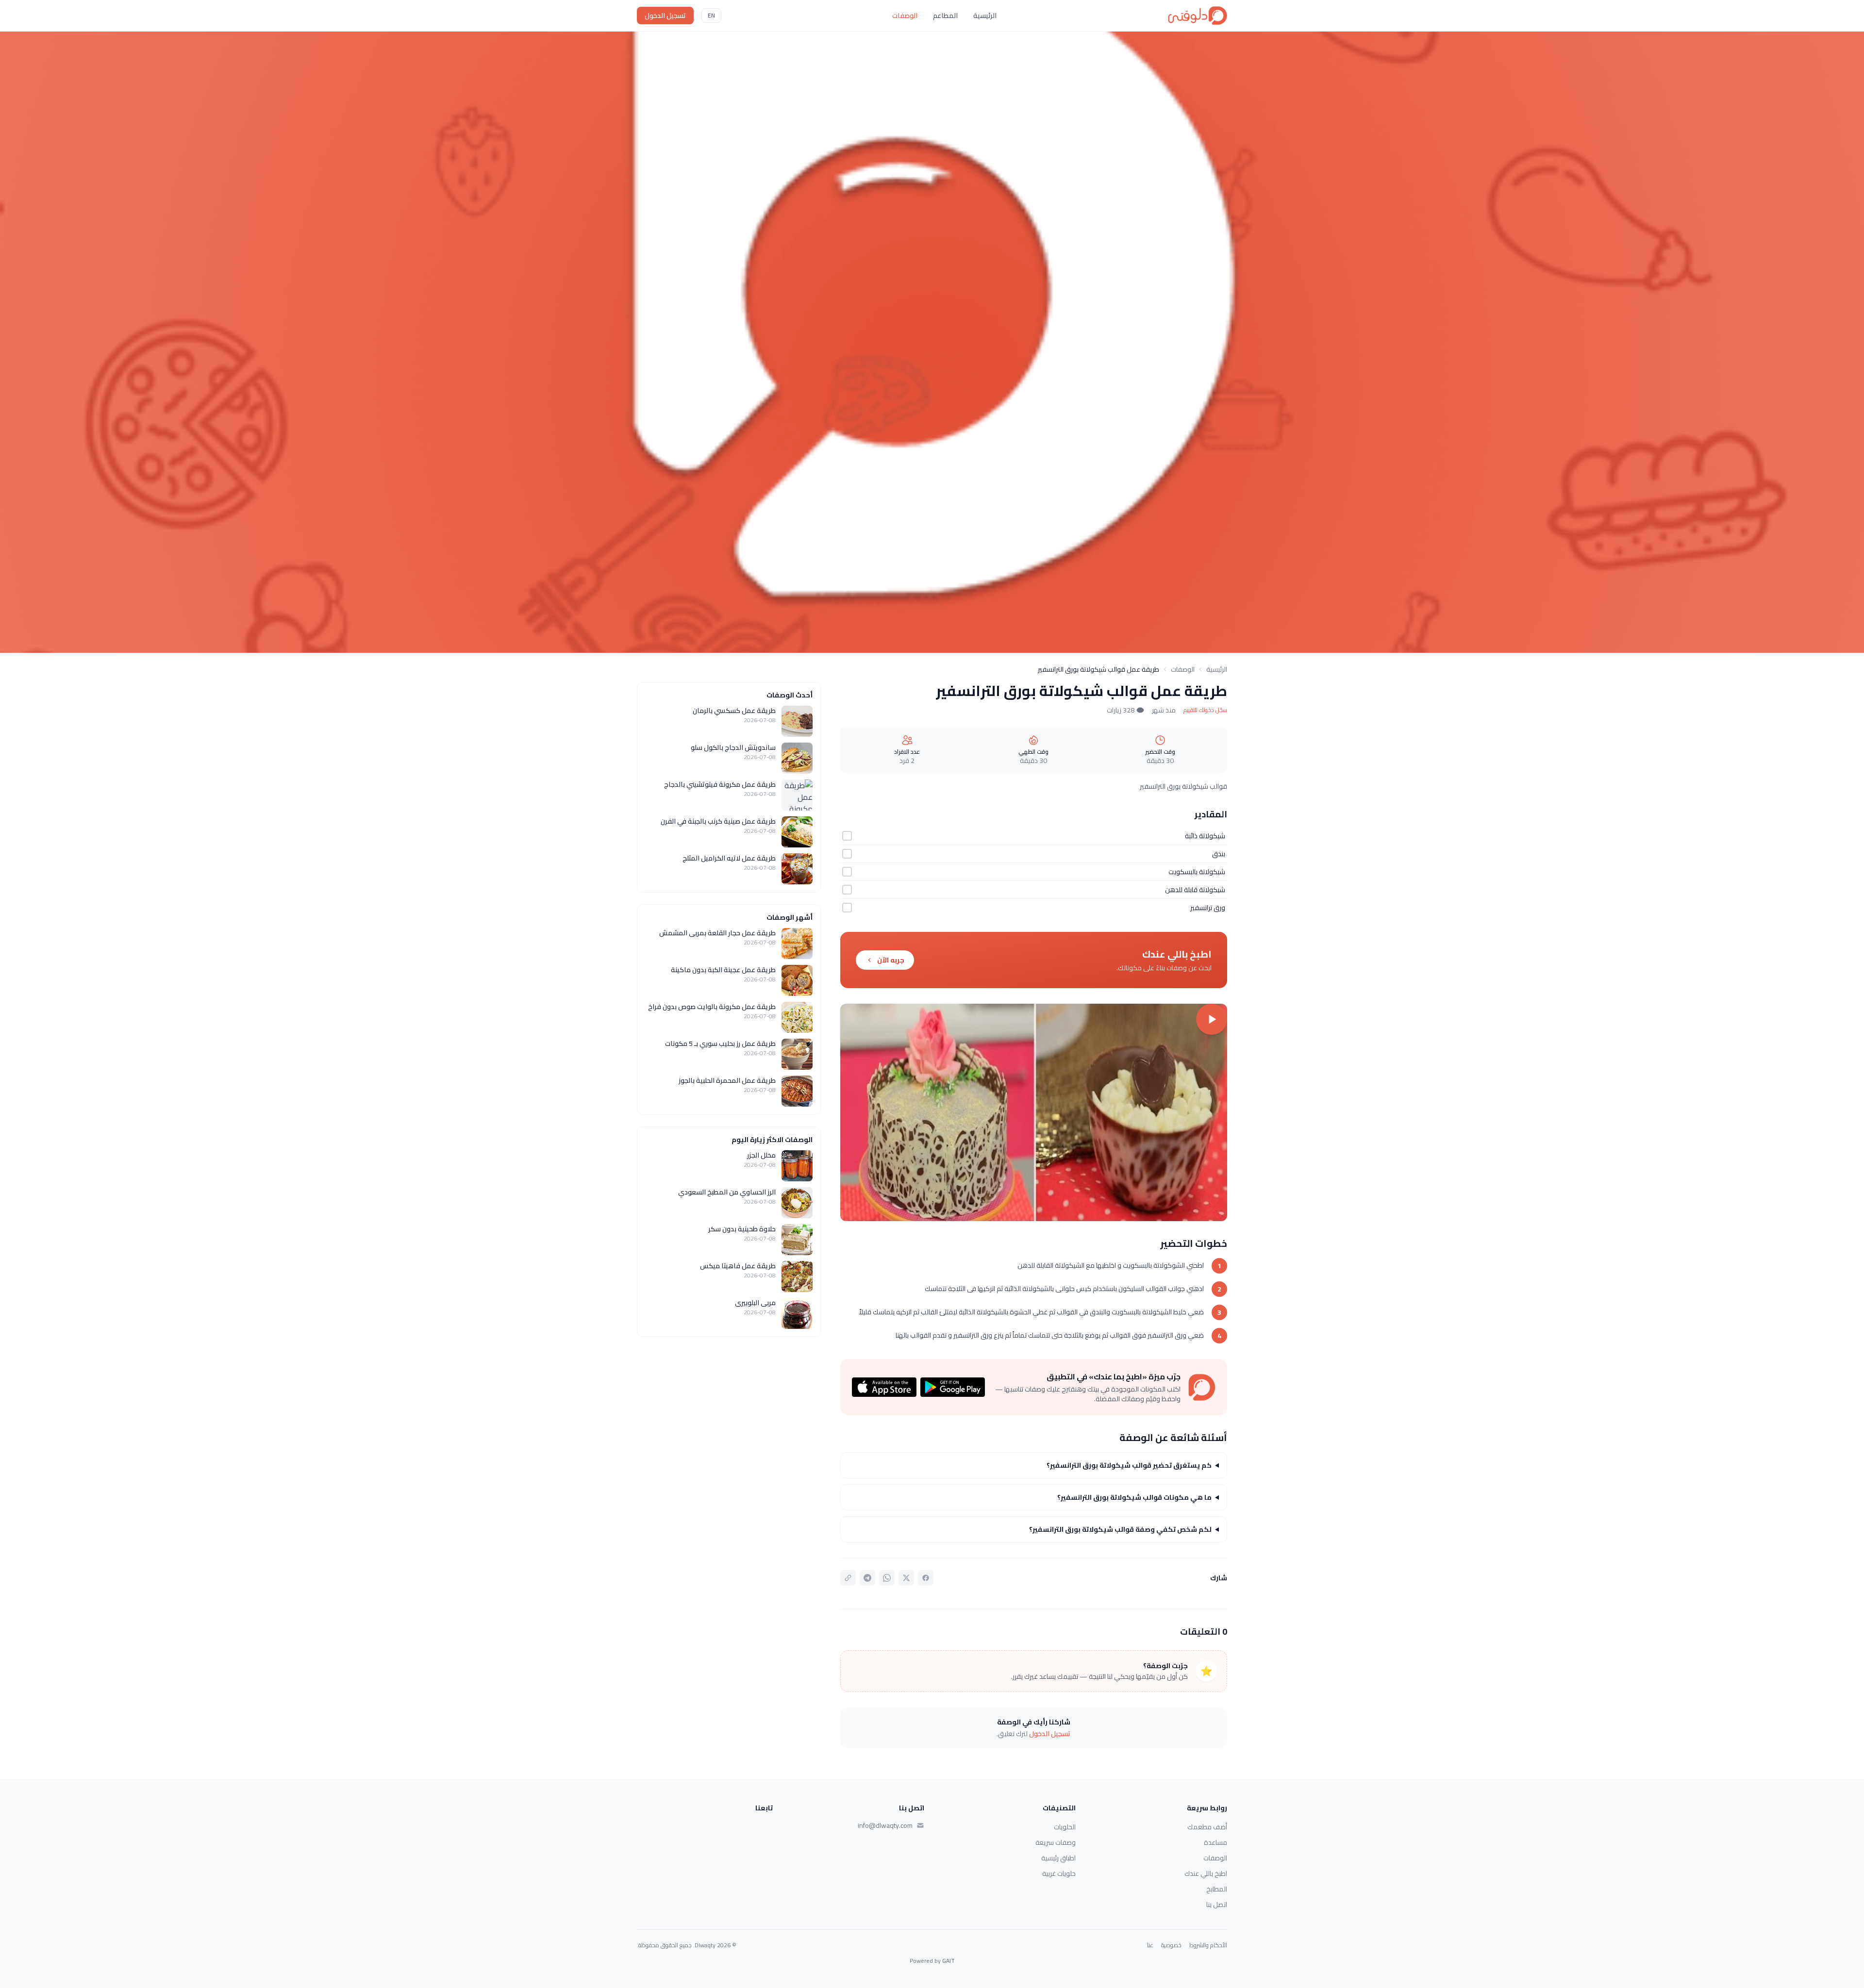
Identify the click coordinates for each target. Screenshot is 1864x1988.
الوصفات (905, 16)
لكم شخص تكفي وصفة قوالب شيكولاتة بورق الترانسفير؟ (1120, 1529)
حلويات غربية (1059, 1873)
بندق (1219, 854)
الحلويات (1065, 1827)
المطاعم (945, 16)
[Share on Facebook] (926, 1578)
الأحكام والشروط (1208, 1945)
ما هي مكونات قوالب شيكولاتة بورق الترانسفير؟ (1134, 1497)
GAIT (949, 1961)
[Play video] (1034, 1112)
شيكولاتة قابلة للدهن (1195, 890)
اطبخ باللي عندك (1206, 1873)
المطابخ (1217, 1889)
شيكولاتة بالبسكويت (1197, 872)
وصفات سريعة (1056, 1842)
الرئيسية (985, 16)
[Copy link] (848, 1578)
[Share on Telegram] (867, 1578)
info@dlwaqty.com (885, 1825)
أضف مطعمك (1207, 1827)
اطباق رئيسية (1058, 1858)
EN (711, 15)
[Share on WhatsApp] (887, 1578)
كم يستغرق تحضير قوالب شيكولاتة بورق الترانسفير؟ (1129, 1465)
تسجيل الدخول (665, 16)
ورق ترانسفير (1208, 908)
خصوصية (1171, 1945)
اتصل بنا (1217, 1905)
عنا (1150, 1945)
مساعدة (1215, 1842)
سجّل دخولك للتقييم (1205, 710)
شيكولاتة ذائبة (1205, 836)
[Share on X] (906, 1578)
